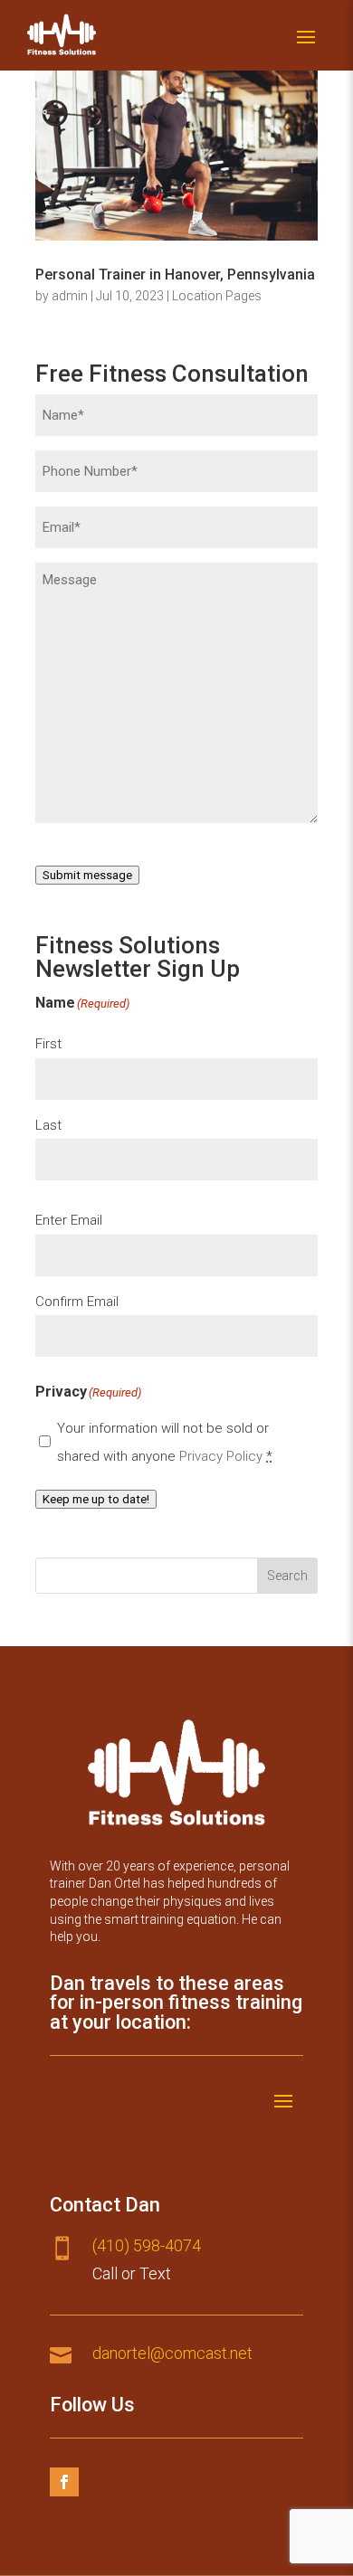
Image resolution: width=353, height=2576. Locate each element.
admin (70, 296)
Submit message (87, 875)
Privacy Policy (221, 1456)
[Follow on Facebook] (64, 2482)
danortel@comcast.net (172, 2353)
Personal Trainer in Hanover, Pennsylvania (175, 275)
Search (287, 1576)
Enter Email (69, 1220)
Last (48, 1125)
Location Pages (217, 296)
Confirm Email (77, 1302)
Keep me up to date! (96, 1499)
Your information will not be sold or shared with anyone (165, 1442)
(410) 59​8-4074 (147, 2245)
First (48, 1044)
